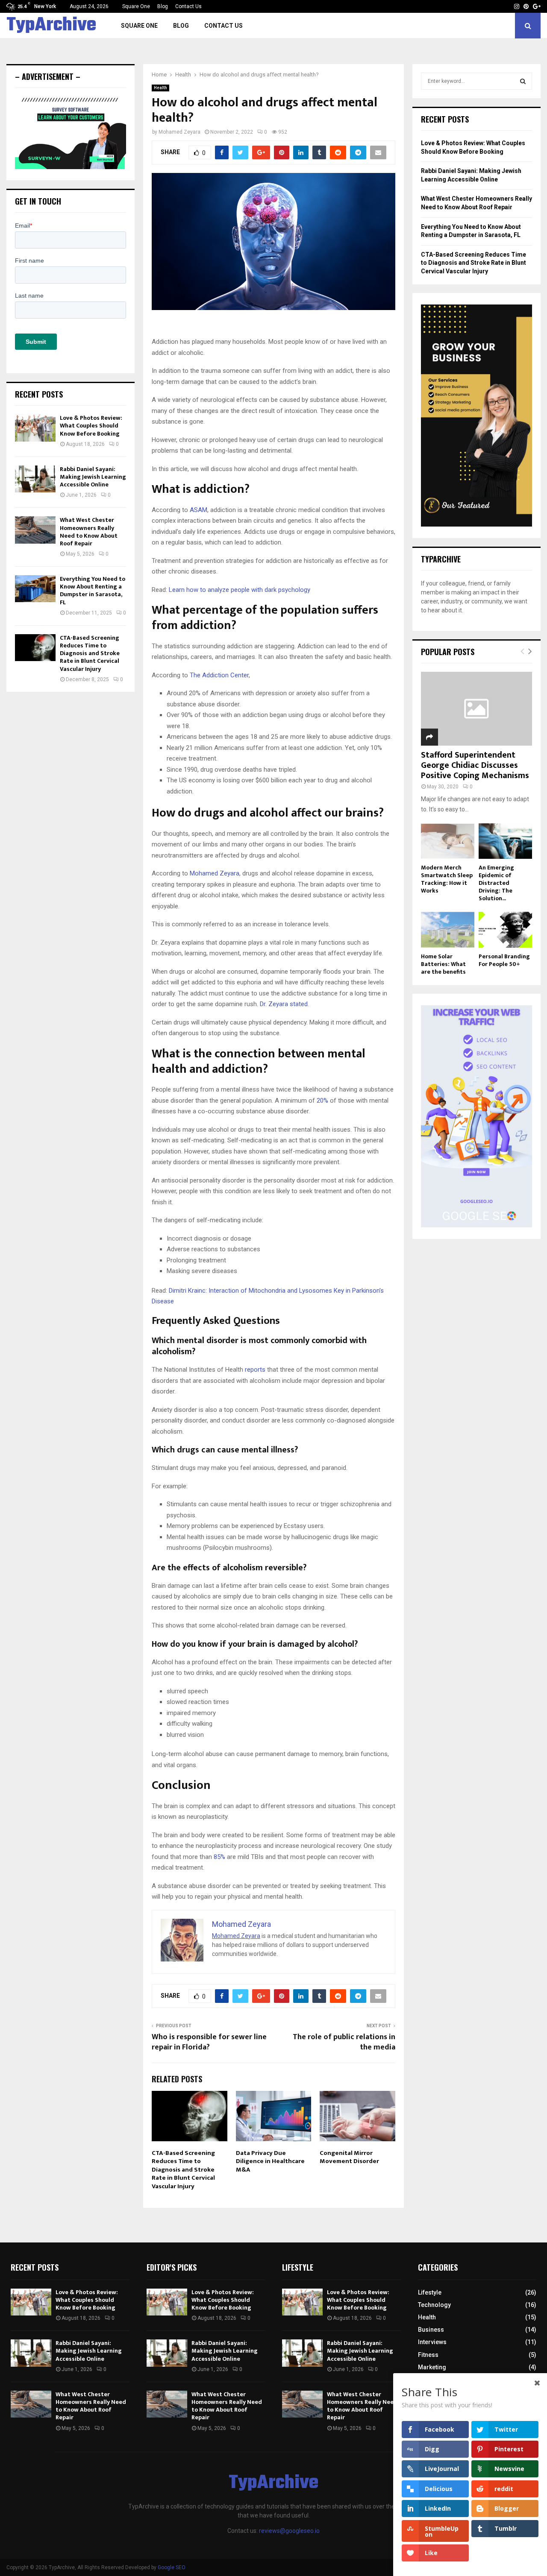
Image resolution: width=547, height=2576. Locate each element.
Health (160, 88)
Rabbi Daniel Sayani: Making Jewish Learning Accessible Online (93, 477)
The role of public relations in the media (344, 2042)
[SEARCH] (523, 81)
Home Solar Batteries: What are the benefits (443, 964)
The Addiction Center (219, 675)
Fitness (428, 2355)
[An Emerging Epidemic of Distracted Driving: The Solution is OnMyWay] (505, 841)
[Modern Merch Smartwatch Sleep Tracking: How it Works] (448, 841)
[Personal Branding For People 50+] (505, 929)
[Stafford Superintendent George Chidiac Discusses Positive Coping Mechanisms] (476, 709)
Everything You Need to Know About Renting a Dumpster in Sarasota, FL (93, 591)
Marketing (432, 2367)
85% (219, 1857)
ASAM (199, 510)
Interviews (432, 2342)
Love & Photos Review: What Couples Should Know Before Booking (91, 426)
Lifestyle (430, 2292)
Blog (163, 6)
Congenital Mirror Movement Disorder (349, 2157)
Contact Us (188, 6)
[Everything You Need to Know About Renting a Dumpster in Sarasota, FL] (35, 589)
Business (431, 2330)
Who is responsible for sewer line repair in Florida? (209, 2042)
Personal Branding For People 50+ (504, 960)
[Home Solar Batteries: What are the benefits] (448, 929)
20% (322, 1101)
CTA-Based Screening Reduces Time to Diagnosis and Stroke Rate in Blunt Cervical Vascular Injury (183, 2170)
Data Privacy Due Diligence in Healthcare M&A (270, 2161)
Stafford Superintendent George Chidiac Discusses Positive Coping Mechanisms (475, 765)
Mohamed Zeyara (179, 132)
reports (255, 1370)
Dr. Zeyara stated (284, 1004)
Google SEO (172, 2567)
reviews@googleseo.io (289, 2531)
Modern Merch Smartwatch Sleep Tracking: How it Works (447, 879)
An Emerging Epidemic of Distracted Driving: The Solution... (496, 883)
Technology (434, 2305)
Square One (136, 6)
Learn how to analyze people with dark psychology (240, 590)
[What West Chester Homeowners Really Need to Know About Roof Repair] (35, 530)
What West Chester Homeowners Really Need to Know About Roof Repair (89, 532)
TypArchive (51, 26)
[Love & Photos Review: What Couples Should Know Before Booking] (35, 428)
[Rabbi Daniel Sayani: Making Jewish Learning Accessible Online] (35, 479)
